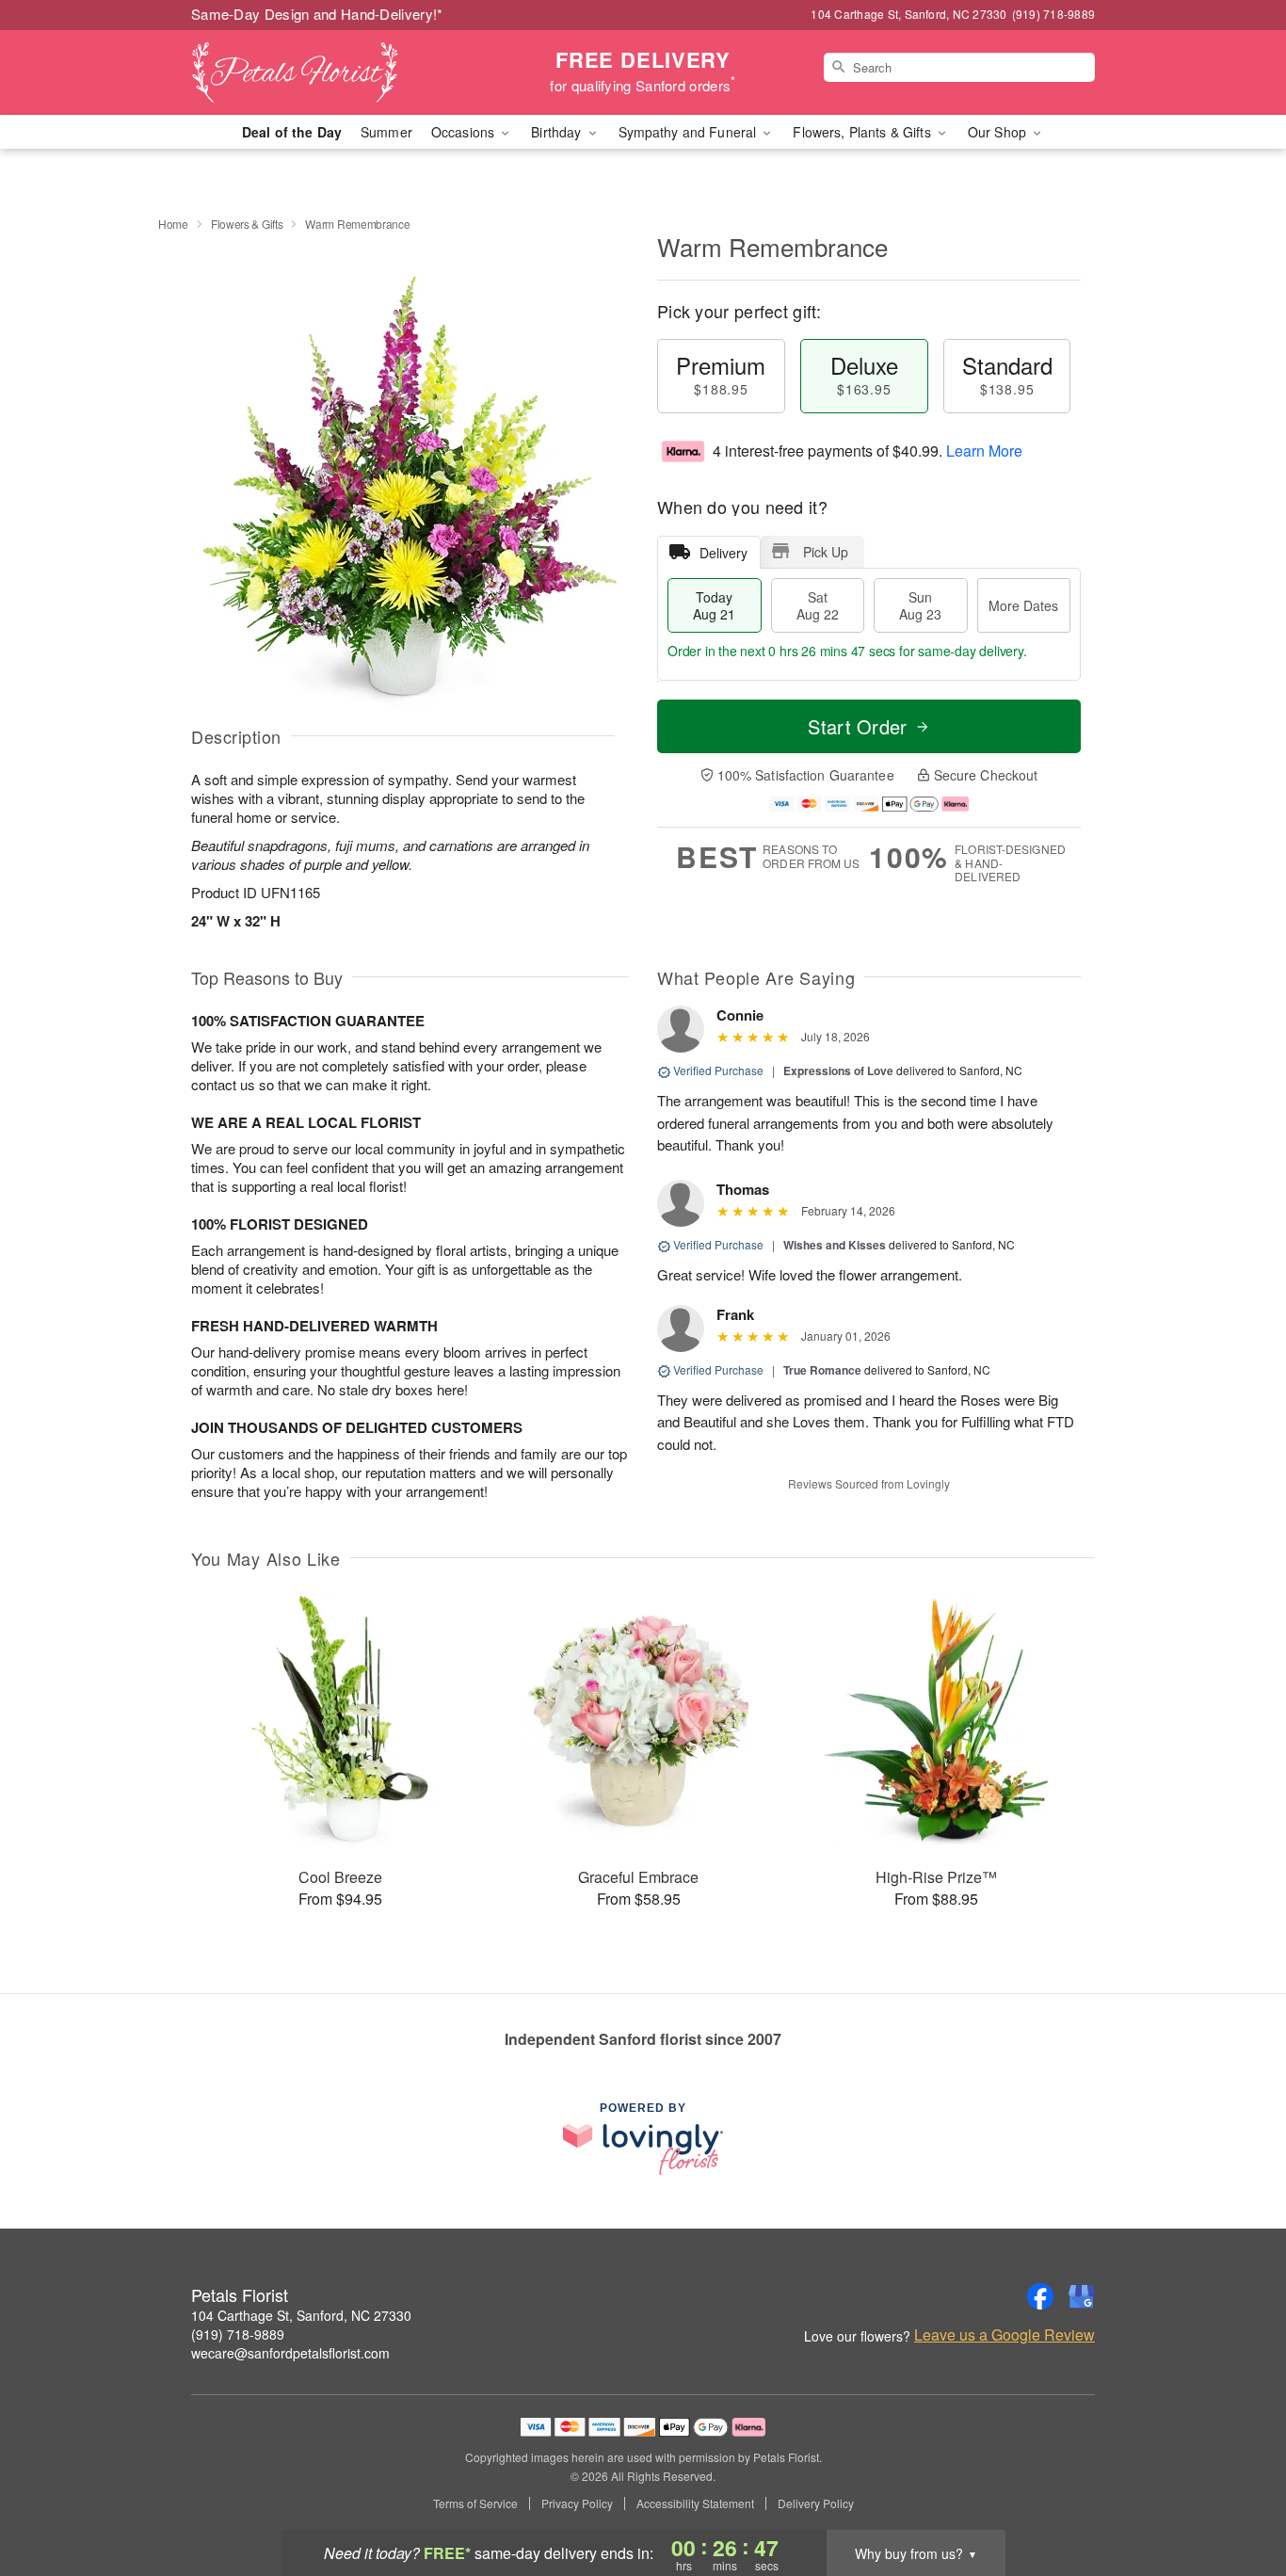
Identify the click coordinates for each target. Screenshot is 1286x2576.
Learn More (984, 451)
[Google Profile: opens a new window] (1082, 2296)
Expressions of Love (838, 1071)
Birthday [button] (558, 132)
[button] (1237, 2496)
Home (173, 224)
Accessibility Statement (695, 2504)
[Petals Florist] (327, 72)
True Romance (822, 1370)
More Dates (1023, 605)
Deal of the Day (292, 132)
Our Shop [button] (999, 132)
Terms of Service (475, 2504)
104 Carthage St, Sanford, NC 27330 (301, 2315)
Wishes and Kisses (835, 1245)
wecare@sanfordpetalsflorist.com (290, 2353)
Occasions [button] (465, 132)
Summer (386, 132)
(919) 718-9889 (238, 2334)
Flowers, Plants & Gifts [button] (863, 132)
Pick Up (826, 552)
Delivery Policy (816, 2504)
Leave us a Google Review (1005, 2335)
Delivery (723, 553)
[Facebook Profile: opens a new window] (1040, 2296)
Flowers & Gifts (247, 224)
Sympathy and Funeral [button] (690, 132)
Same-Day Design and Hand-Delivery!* (317, 14)
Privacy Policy (577, 2504)
